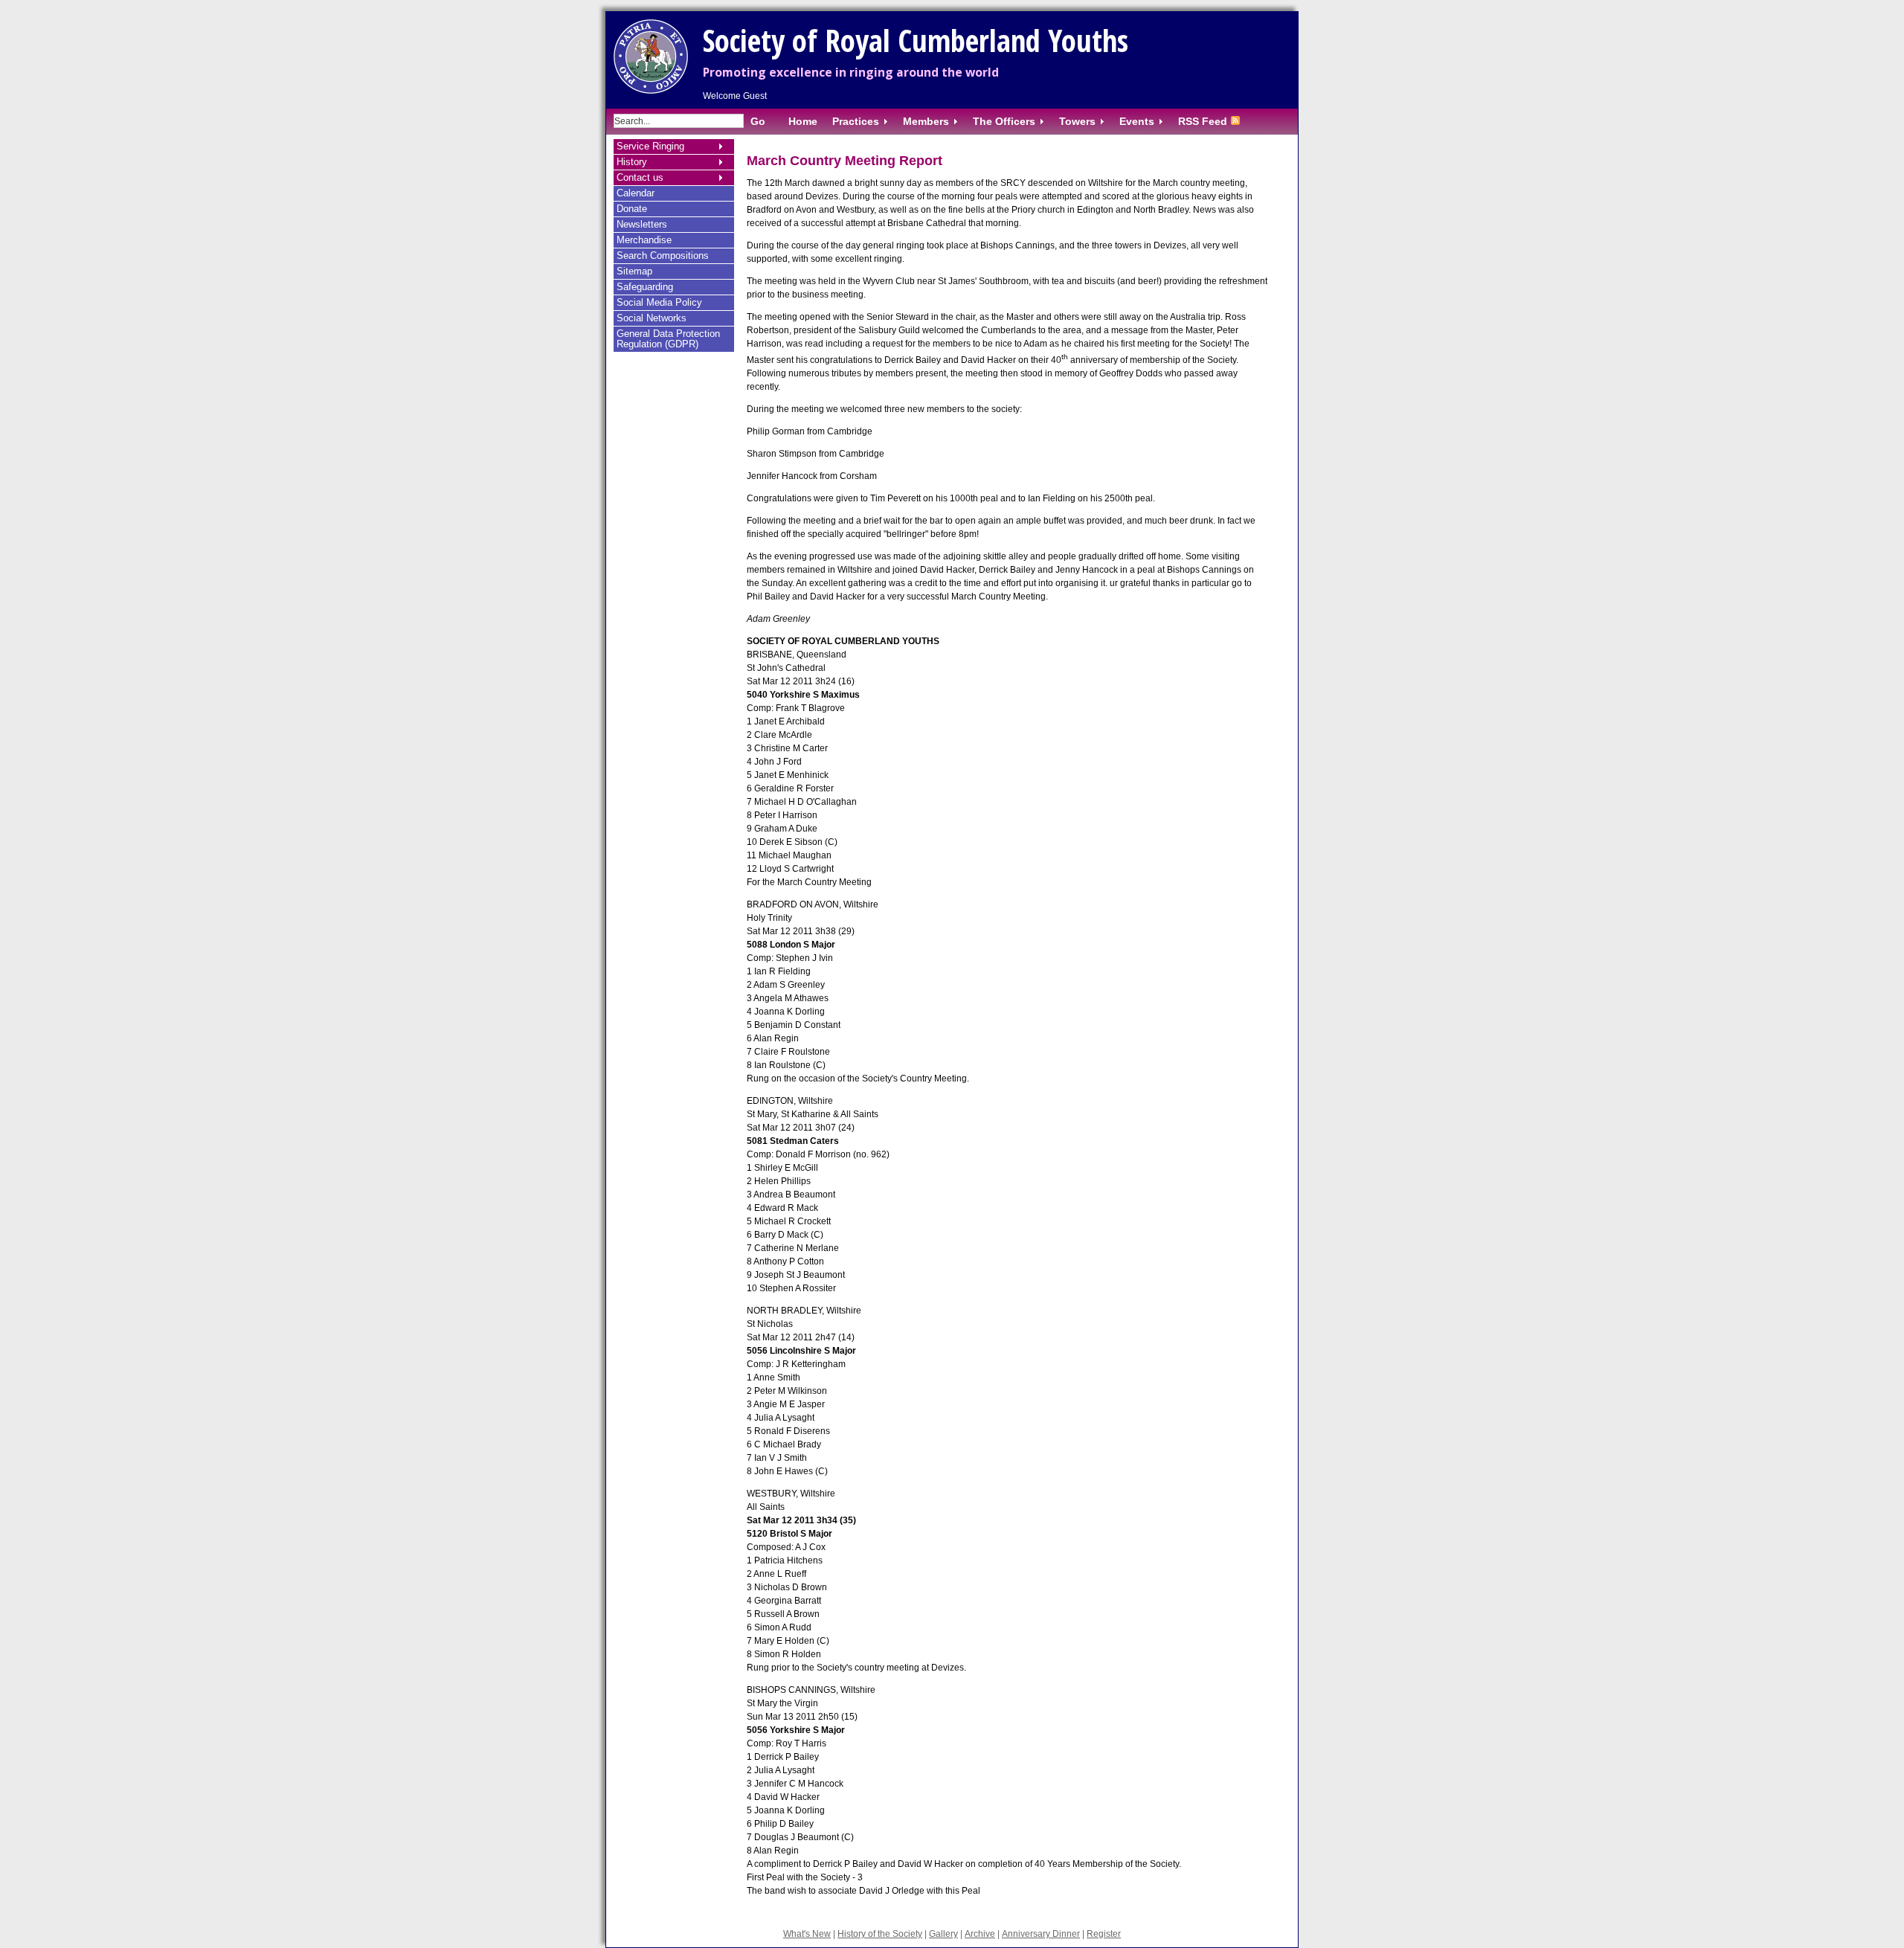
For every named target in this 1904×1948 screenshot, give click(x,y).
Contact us (640, 177)
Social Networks (652, 318)
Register (1104, 1934)
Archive (980, 1934)
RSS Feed (1203, 121)
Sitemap (634, 271)
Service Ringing (650, 146)
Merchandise (644, 240)
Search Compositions (663, 255)
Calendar (636, 193)
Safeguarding (645, 287)
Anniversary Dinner (1041, 1934)
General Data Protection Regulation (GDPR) (668, 339)
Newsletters (642, 224)
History (632, 162)
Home (803, 121)
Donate (632, 209)
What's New (807, 1934)
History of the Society (880, 1934)
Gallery (943, 1934)
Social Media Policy (659, 302)
